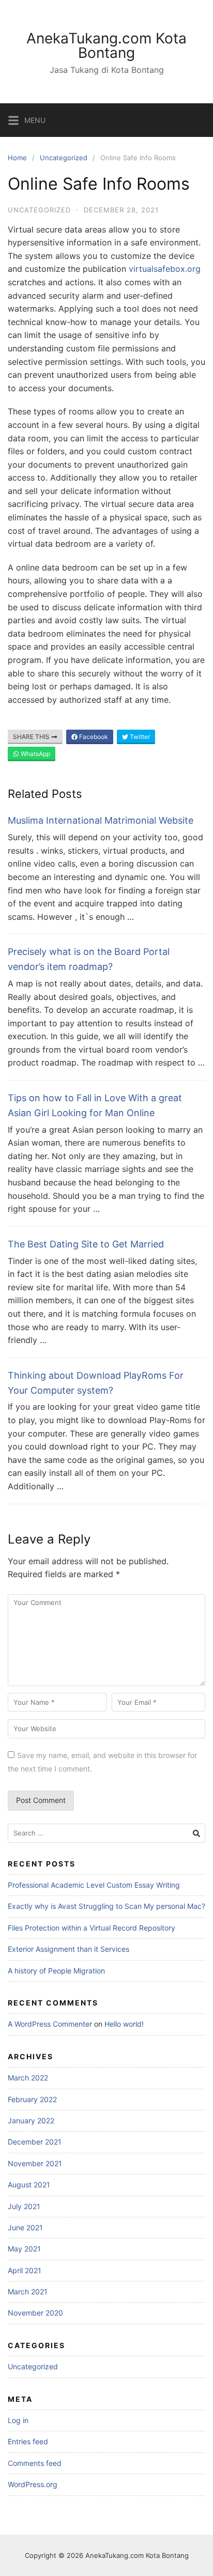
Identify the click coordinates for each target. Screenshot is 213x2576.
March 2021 (28, 2292)
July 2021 (24, 2206)
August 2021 (29, 2185)
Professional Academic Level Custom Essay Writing (94, 1885)
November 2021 (35, 2163)
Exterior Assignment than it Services (69, 1949)
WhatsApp (35, 754)
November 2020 (35, 2313)
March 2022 (28, 2078)
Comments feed (35, 2463)
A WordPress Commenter (50, 2024)
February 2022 (32, 2099)
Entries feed (28, 2441)
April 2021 (25, 2270)
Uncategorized (64, 158)
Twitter (139, 737)
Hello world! (124, 2024)
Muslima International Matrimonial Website (101, 820)
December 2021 (35, 2142)
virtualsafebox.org (165, 269)
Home (17, 158)
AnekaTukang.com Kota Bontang (106, 45)
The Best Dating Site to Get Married (86, 1244)
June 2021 (25, 2227)
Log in (18, 2420)
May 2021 (24, 2249)
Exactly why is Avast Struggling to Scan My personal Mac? (106, 1906)
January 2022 (31, 2120)
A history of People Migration (56, 1971)
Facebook (93, 737)
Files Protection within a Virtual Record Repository (92, 1928)
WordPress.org (33, 2484)
